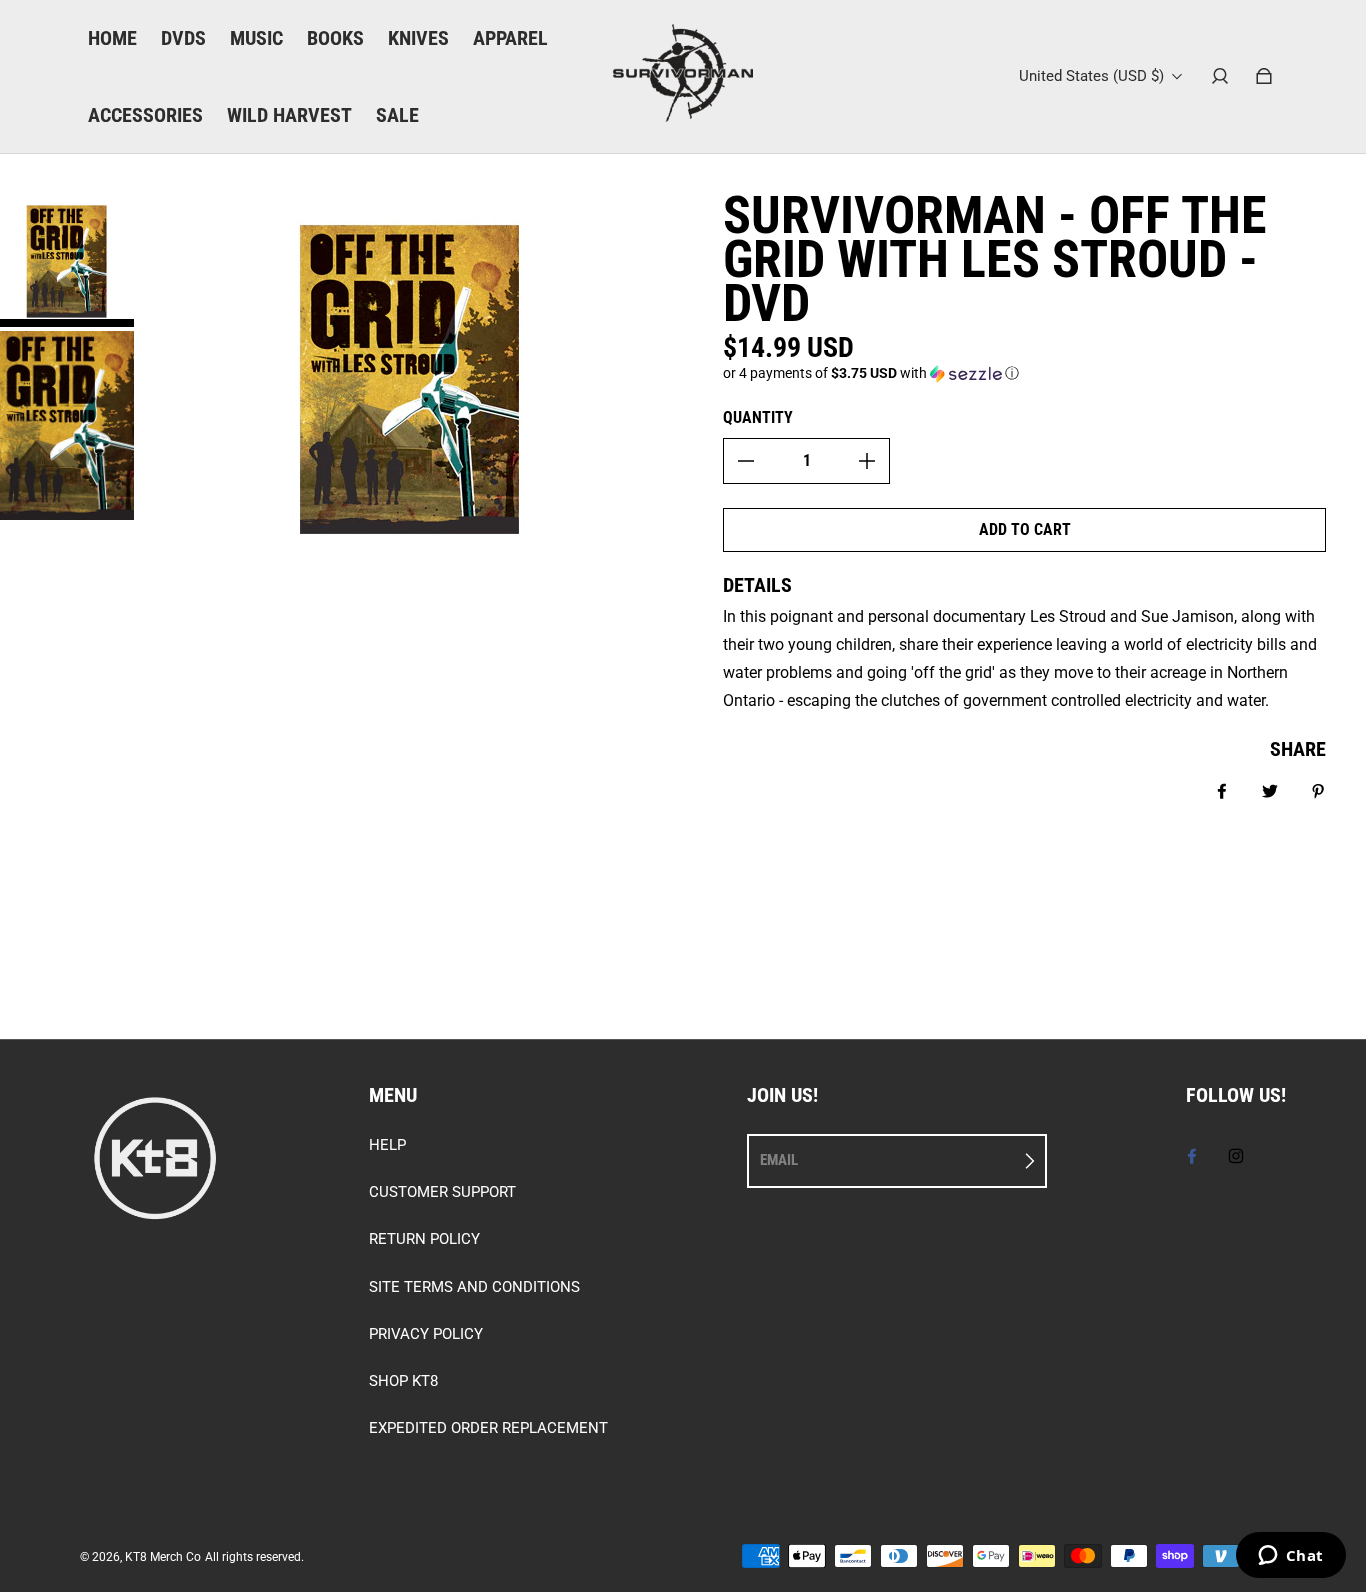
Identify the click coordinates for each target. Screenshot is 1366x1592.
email (779, 1160)
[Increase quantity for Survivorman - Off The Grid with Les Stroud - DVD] (867, 461)
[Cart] (1264, 76)
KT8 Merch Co (163, 1557)
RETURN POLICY (424, 1239)
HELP (387, 1145)
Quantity (758, 417)
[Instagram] (1236, 1156)
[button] (1024, 373)
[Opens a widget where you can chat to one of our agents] (1290, 1557)
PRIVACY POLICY (426, 1334)
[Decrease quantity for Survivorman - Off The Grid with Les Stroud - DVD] (746, 461)
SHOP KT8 (403, 1381)
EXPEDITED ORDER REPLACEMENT (488, 1428)
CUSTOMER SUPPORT (442, 1192)
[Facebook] (1192, 1156)
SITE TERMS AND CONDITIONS (474, 1287)
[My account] (1220, 76)
